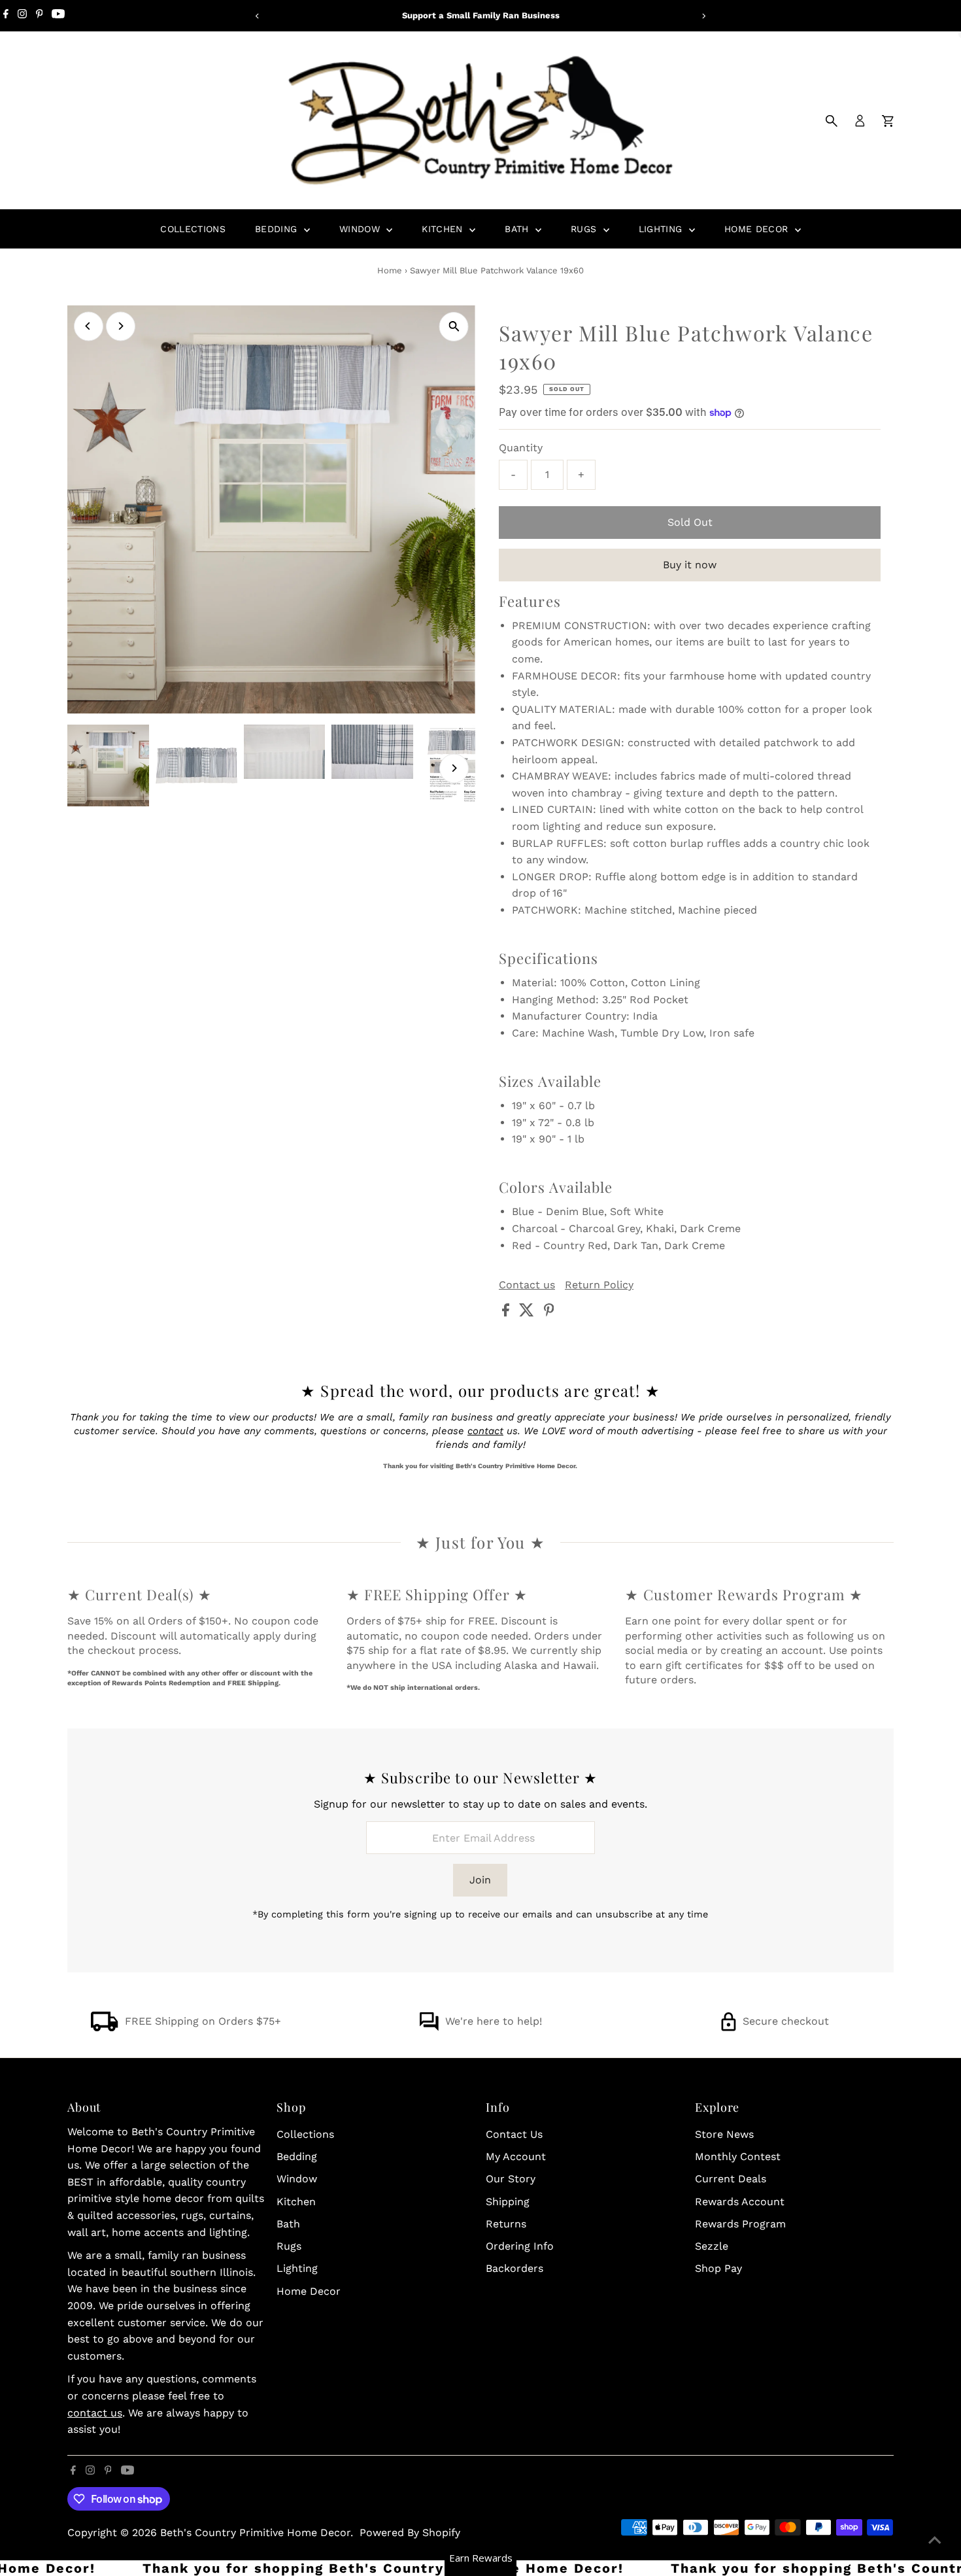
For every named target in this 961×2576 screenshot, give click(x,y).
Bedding (278, 229)
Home (390, 270)
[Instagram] (22, 16)
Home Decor (758, 229)
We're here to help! (494, 2021)
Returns (506, 2224)
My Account (516, 2156)
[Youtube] (58, 16)
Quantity (521, 448)
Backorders (514, 2268)
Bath (518, 229)
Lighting (662, 229)
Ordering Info (520, 2246)
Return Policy (599, 1285)
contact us (95, 2413)
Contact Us (514, 2134)
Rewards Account (740, 2202)
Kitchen (444, 229)
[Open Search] (832, 121)
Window (361, 229)
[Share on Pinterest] (549, 1313)
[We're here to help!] (429, 2028)
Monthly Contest (738, 2156)
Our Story (511, 2179)
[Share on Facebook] (507, 1313)
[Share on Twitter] (528, 1313)
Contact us (527, 1285)
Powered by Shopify (410, 2533)
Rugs (585, 229)
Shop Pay (718, 2268)
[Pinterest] (40, 16)
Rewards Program (740, 2224)
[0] (888, 121)
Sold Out (690, 522)
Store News (724, 2134)
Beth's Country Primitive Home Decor (255, 2533)
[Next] (704, 16)
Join (480, 1880)
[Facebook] (6, 16)
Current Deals (731, 2179)
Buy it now (690, 565)
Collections (193, 229)
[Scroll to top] (935, 2540)
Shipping (508, 2202)
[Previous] (258, 16)
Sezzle (712, 2246)
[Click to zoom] (454, 327)
